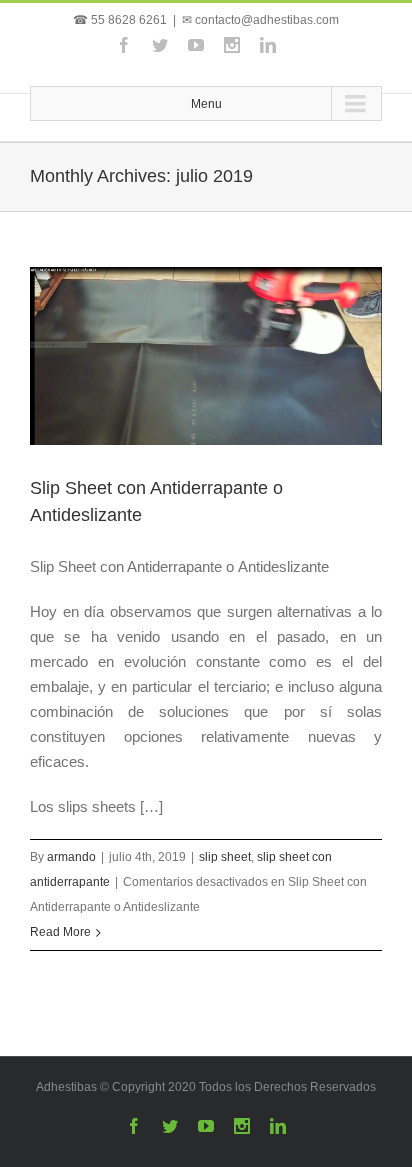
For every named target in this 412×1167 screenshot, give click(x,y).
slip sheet (225, 857)
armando (71, 857)
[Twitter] (160, 45)
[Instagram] (232, 45)
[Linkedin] (268, 45)
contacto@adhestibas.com (267, 20)
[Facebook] (124, 45)
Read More (60, 932)
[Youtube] (196, 45)
